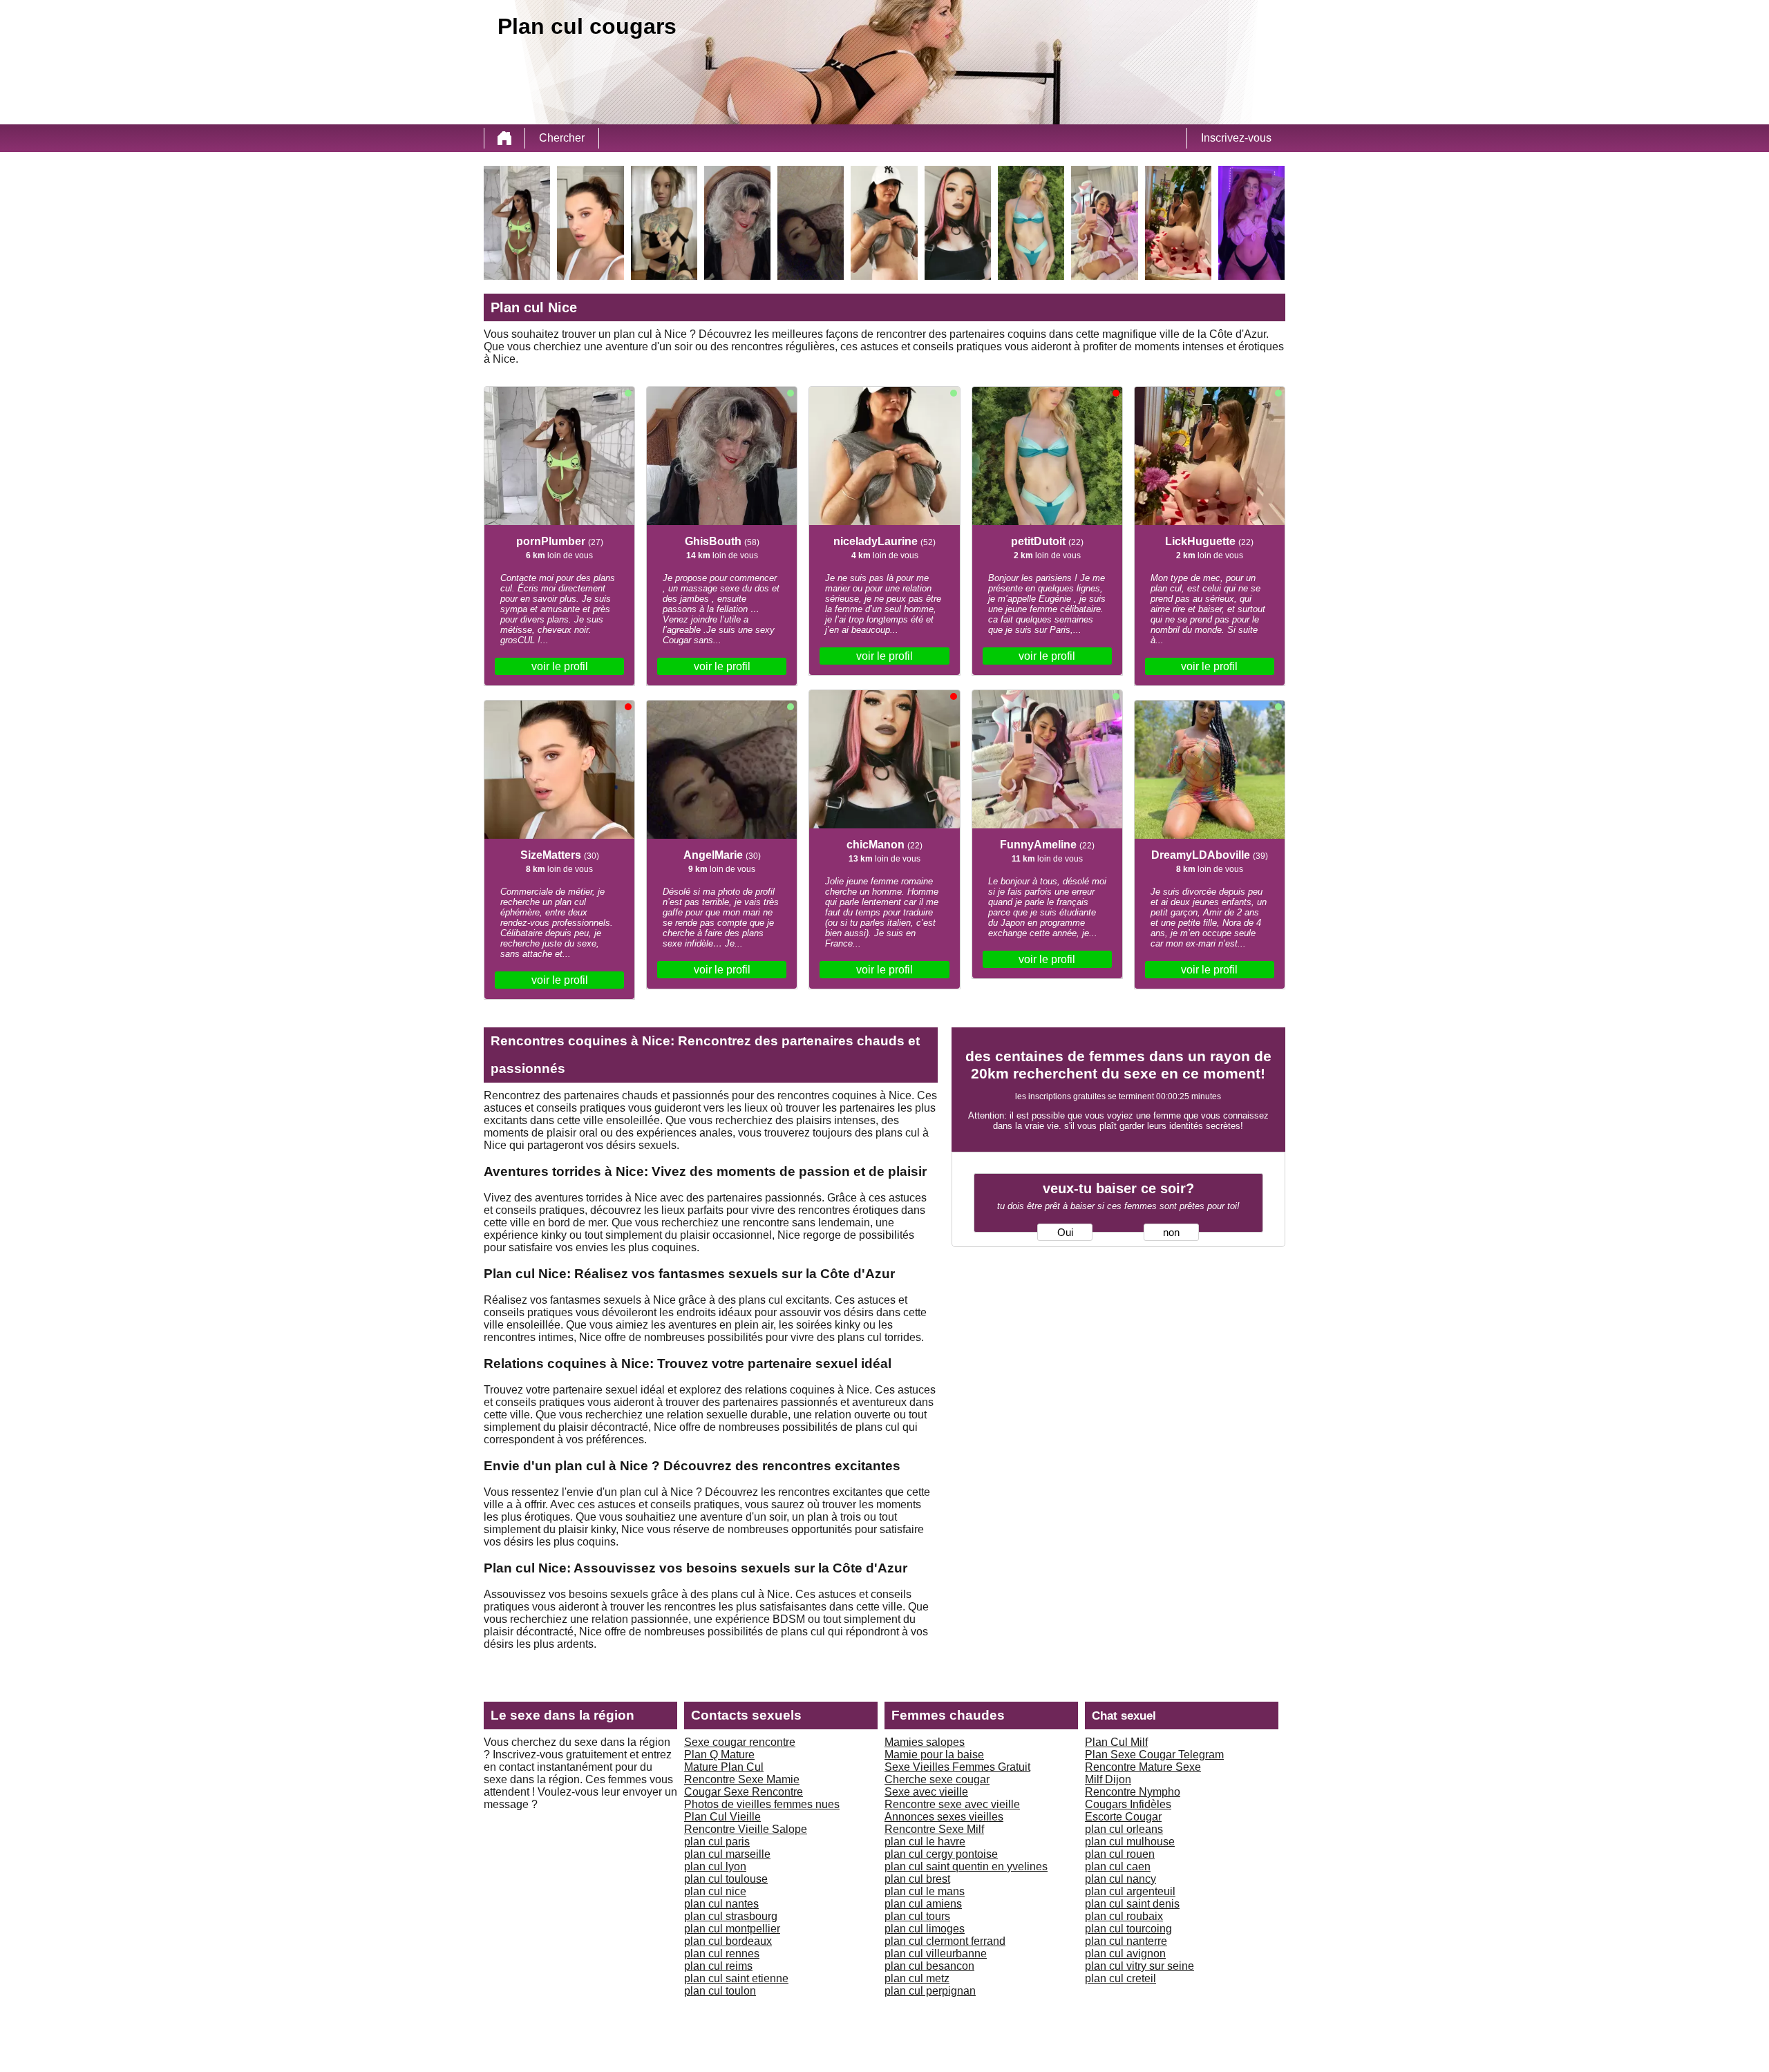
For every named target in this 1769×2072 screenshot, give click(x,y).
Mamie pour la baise (934, 1755)
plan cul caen (1118, 1866)
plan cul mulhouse (1130, 1842)
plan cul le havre (925, 1842)
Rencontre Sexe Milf (934, 1829)
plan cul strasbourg (731, 1916)
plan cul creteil (1120, 1978)
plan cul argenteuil (1130, 1891)
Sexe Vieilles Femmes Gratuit (957, 1767)
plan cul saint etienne (736, 1978)
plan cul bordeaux (728, 1941)
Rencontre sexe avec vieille (952, 1804)
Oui (1065, 1233)
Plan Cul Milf (1116, 1742)
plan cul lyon (715, 1866)
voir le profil (560, 666)
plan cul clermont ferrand (945, 1941)
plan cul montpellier (732, 1929)
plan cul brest (917, 1879)
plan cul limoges (925, 1929)
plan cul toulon (720, 1991)
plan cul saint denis (1132, 1904)
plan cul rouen (1120, 1854)
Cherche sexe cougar (937, 1779)
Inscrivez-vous (1236, 138)
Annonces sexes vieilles (944, 1817)
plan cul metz (917, 1978)
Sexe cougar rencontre (740, 1742)
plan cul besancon (929, 1966)
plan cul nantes (721, 1904)
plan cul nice (715, 1891)
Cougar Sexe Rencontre (744, 1792)
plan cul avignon (1125, 1954)
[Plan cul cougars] (504, 138)
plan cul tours (917, 1916)
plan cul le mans (925, 1891)
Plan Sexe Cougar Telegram (1154, 1755)
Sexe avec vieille (926, 1792)
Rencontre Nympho (1133, 1792)
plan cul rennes (722, 1954)
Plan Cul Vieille (722, 1817)
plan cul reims (718, 1966)
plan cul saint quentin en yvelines (966, 1866)
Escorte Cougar (1123, 1817)
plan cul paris (717, 1842)
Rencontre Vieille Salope (746, 1829)
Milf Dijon (1108, 1779)
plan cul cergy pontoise (941, 1854)
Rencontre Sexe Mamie (742, 1779)
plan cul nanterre (1126, 1941)
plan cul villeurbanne (936, 1954)
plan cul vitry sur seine (1139, 1966)
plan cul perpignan (930, 1991)
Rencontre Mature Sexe (1143, 1767)
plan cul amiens (923, 1904)
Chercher (562, 138)
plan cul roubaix (1124, 1916)
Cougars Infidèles (1128, 1804)
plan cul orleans (1124, 1829)
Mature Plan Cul (724, 1767)
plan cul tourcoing (1128, 1929)
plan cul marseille (727, 1854)
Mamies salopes (925, 1742)
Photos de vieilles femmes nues (762, 1804)
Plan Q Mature (719, 1755)
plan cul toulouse (726, 1879)
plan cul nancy (1120, 1879)
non (1171, 1233)
